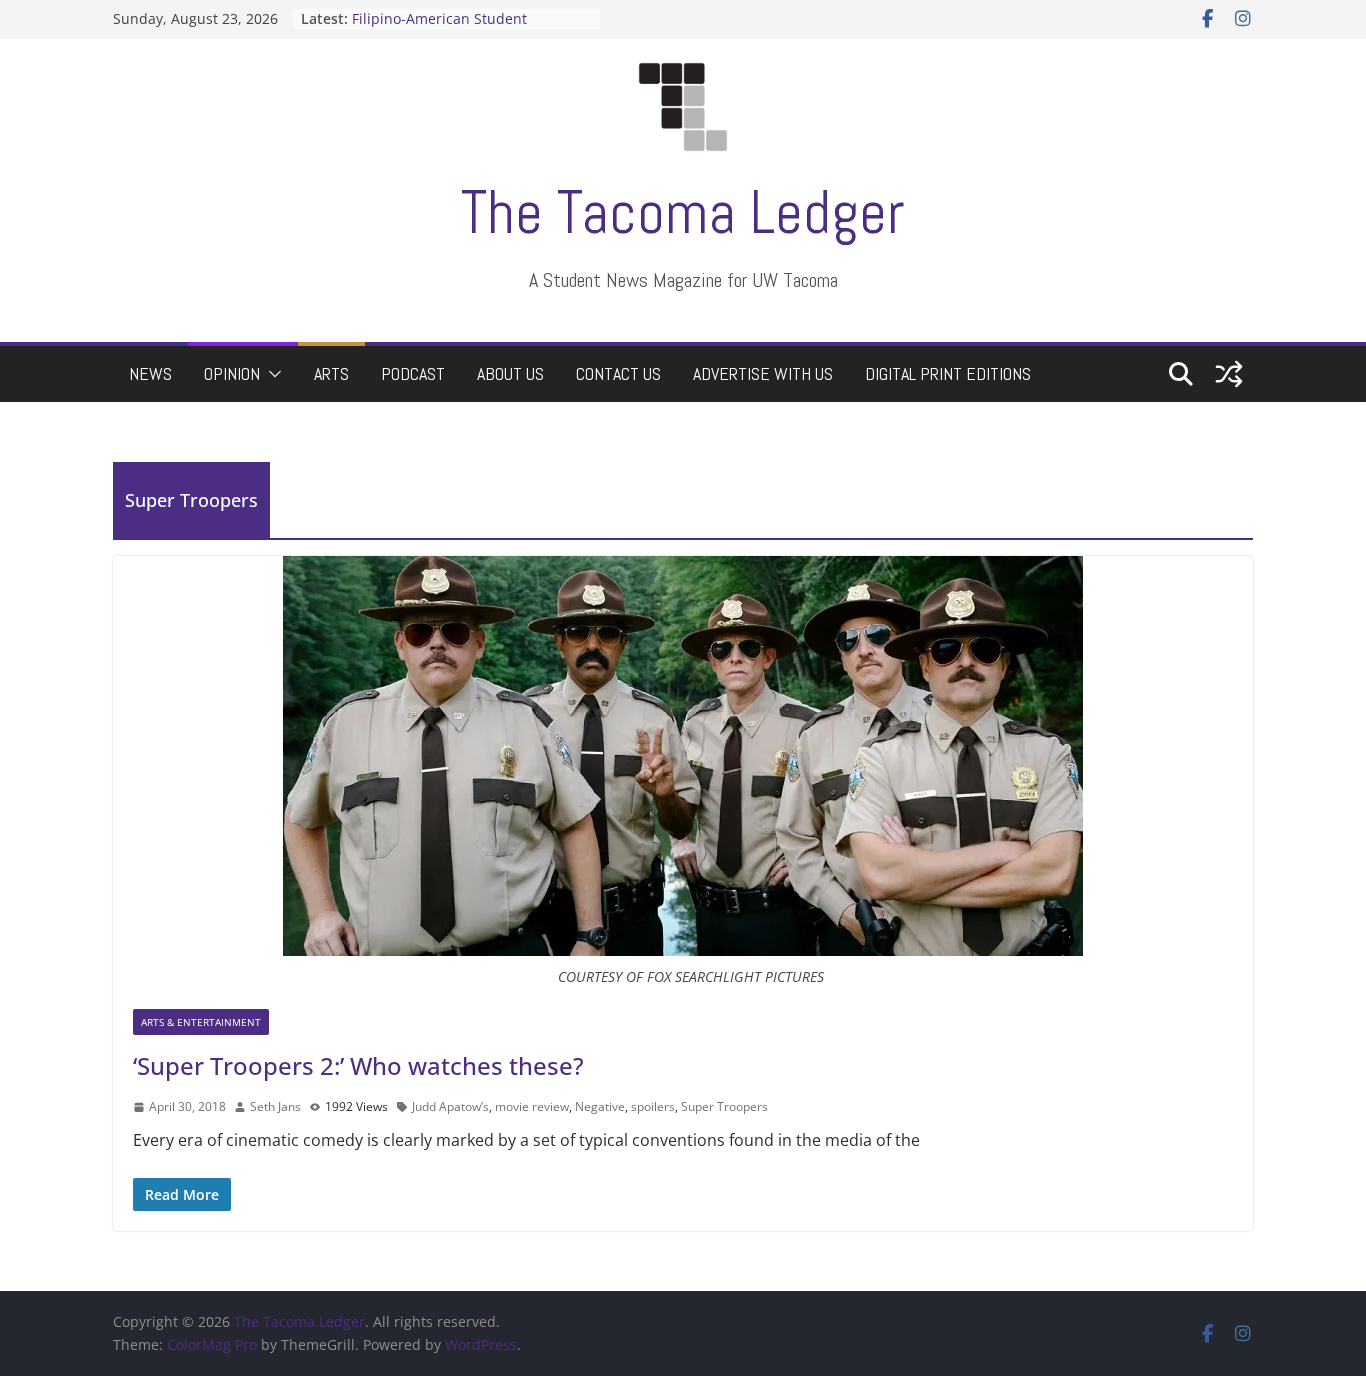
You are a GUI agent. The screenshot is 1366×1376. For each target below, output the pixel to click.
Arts (331, 373)
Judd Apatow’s (450, 1106)
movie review (532, 1106)
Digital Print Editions (948, 373)
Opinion (232, 373)
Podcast (413, 373)
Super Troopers (724, 1106)
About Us (510, 373)
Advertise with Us (763, 373)
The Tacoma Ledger (683, 212)
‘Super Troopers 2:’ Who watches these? (358, 1065)
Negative (600, 1106)
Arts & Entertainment (201, 1022)
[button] (271, 374)
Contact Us (618, 373)
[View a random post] (1229, 374)
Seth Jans (275, 1106)
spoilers (653, 1106)
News (150, 373)
